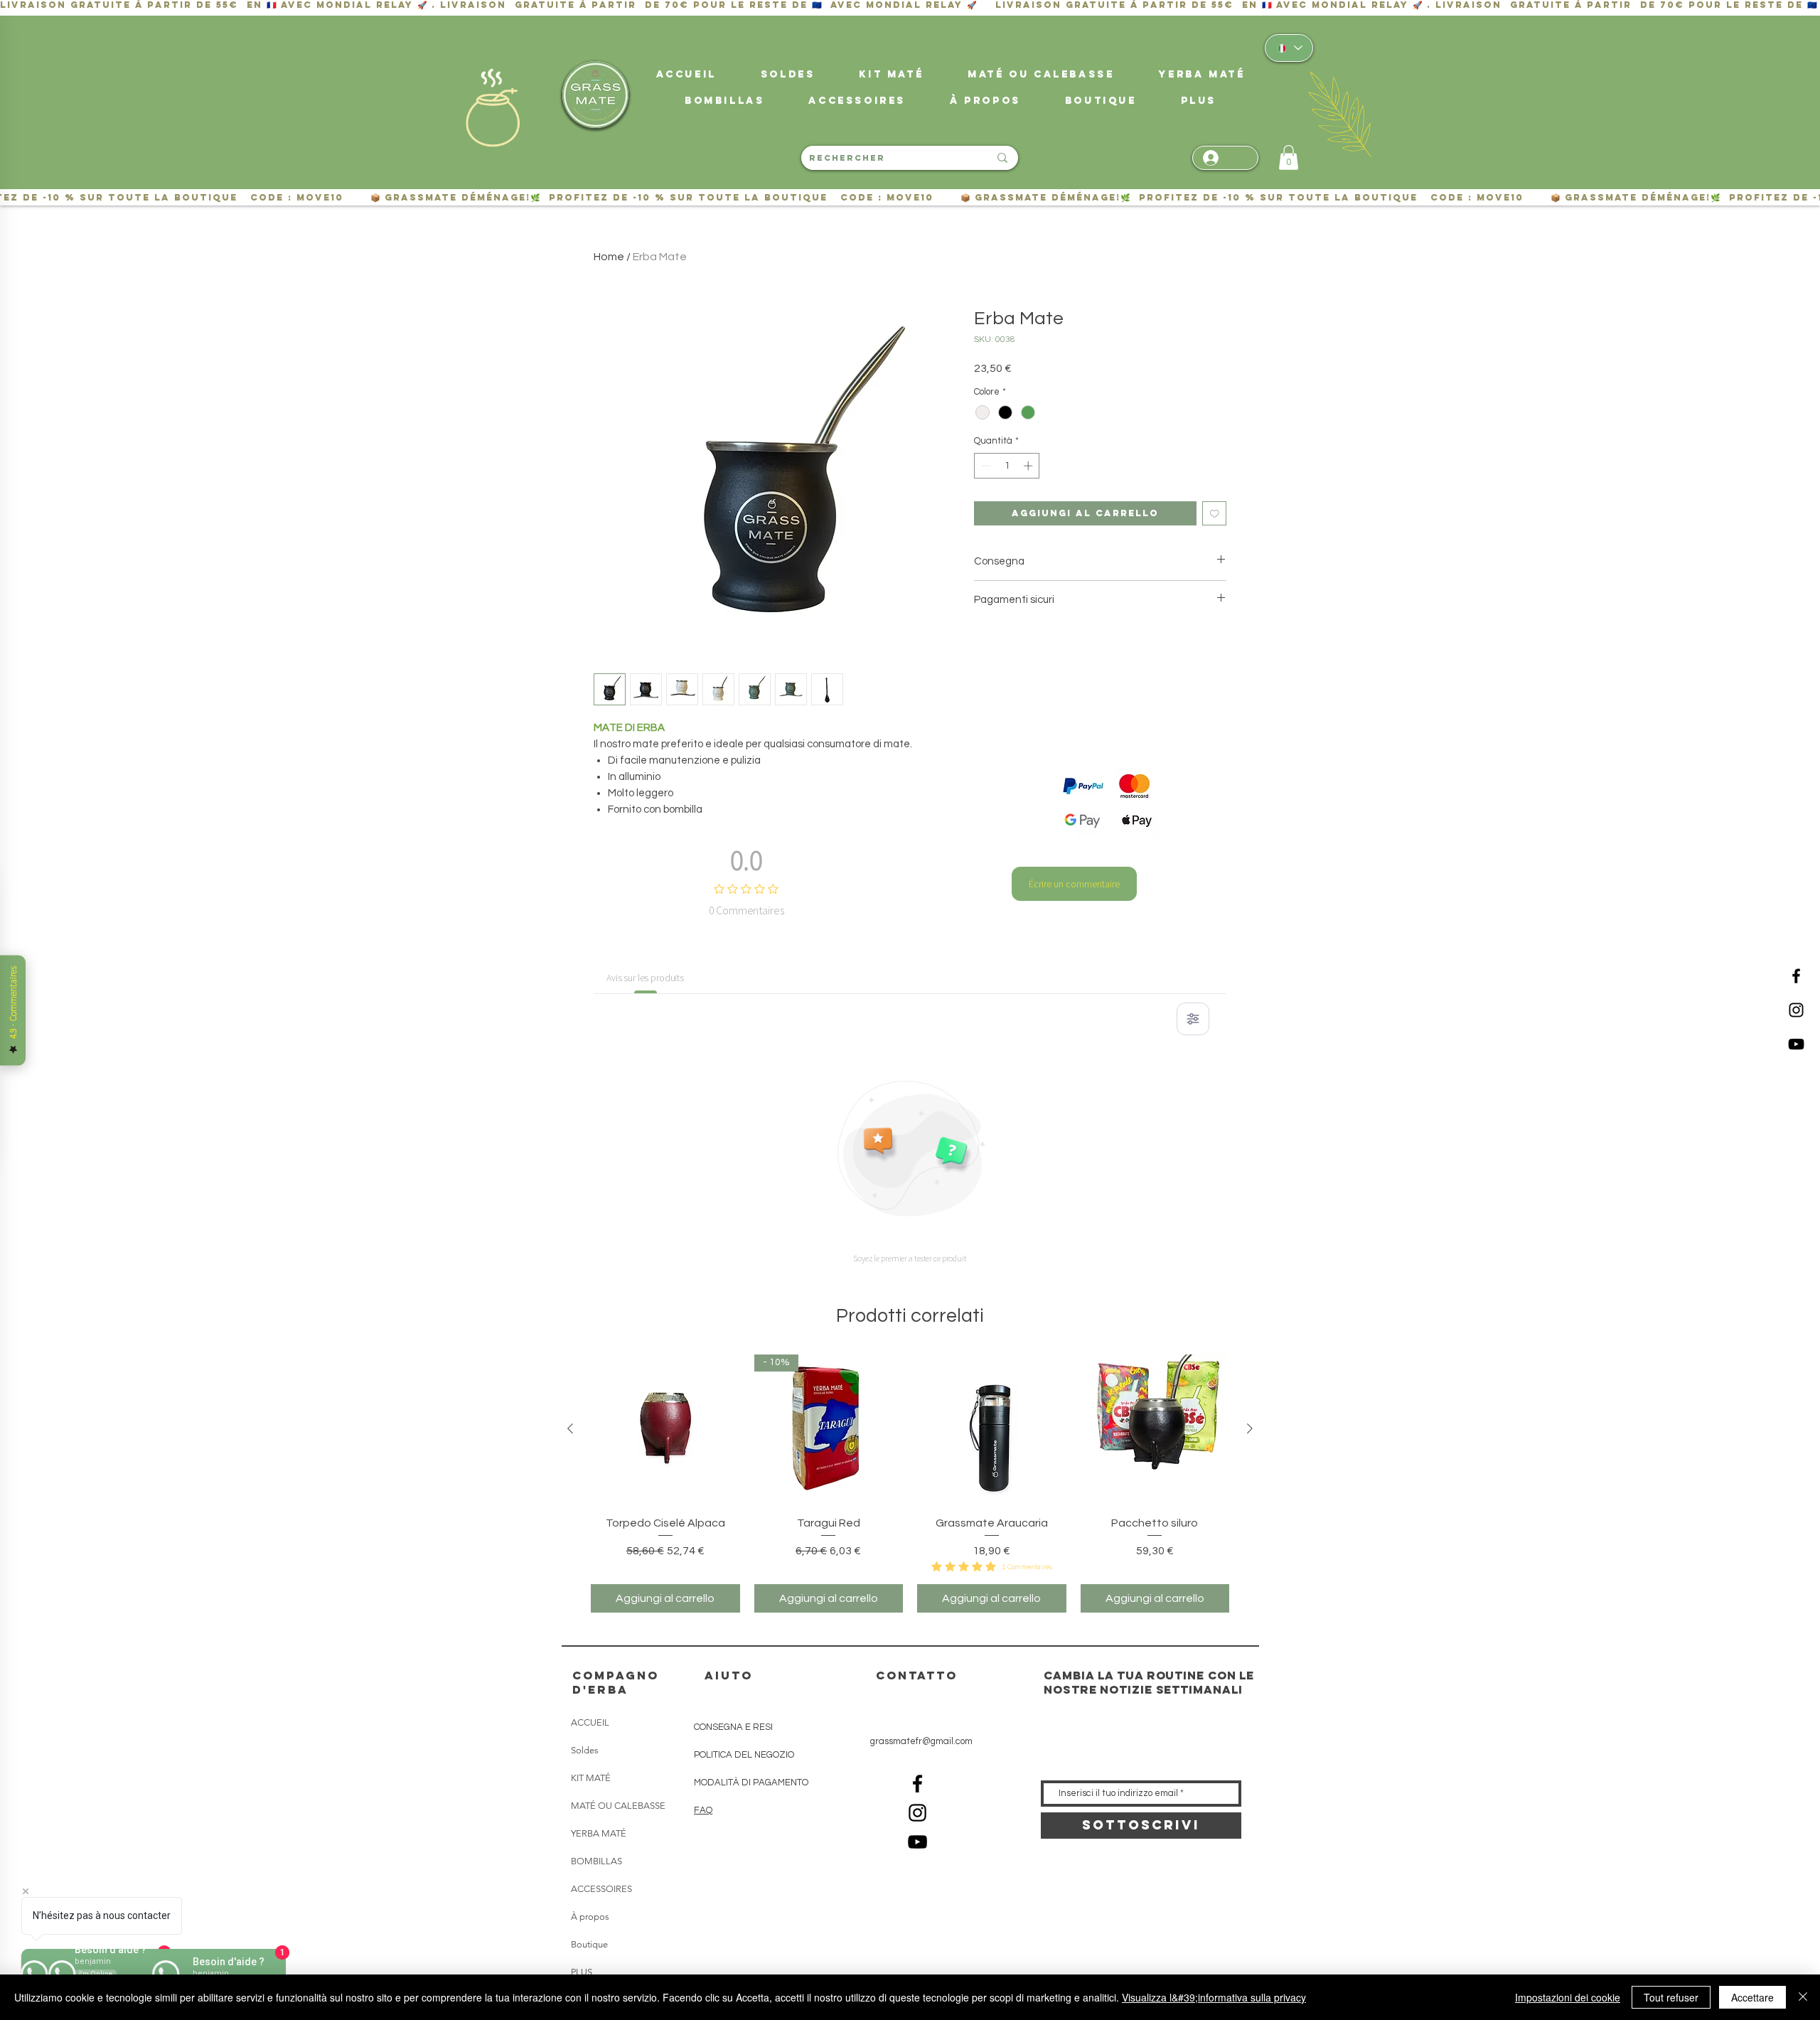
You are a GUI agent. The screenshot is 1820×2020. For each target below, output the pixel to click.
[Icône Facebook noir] (1796, 976)
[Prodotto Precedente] (570, 1428)
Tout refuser (1671, 1997)
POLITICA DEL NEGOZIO (744, 1755)
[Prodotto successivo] (1250, 1428)
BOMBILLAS (596, 1861)
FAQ (703, 1810)
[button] (1199, 101)
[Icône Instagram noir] (1796, 1010)
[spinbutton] (1007, 466)
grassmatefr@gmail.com (921, 1741)
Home (609, 257)
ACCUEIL (590, 1722)
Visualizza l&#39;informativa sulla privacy (1214, 1997)
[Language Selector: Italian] (1289, 48)
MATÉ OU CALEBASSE (618, 1806)
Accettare (1752, 1997)
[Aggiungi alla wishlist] (1215, 514)
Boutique (589, 1944)
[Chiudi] (1803, 1997)
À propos (590, 1917)
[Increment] (1029, 466)
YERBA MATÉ (599, 1833)
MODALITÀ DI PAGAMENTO (751, 1783)
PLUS (582, 1972)
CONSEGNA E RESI (733, 1727)
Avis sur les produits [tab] (645, 978)
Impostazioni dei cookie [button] (1568, 1997)
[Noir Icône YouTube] (1796, 1044)
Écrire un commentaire (1074, 884)
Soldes (585, 1750)
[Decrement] (985, 466)
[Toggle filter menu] (1193, 1019)
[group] (910, 1483)
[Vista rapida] (665, 1429)
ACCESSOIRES (601, 1889)
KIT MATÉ (591, 1778)
